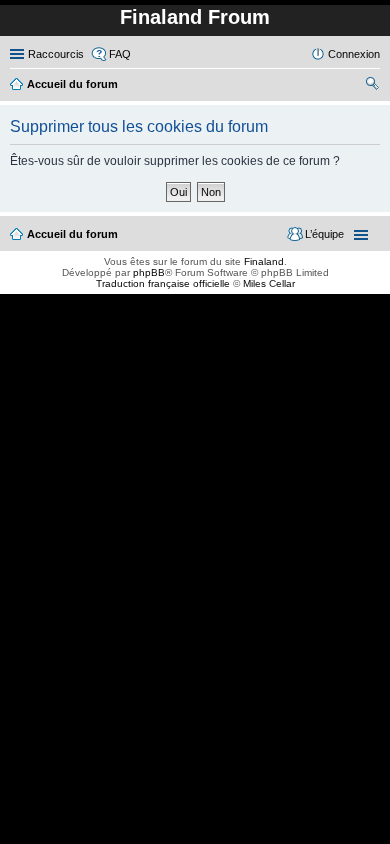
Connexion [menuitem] (354, 54)
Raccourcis (56, 54)
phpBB (149, 272)
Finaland (264, 261)
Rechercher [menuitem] (372, 86)
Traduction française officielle (163, 283)
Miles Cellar (269, 283)
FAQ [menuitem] (120, 54)
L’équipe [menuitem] (324, 234)
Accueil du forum (72, 234)
